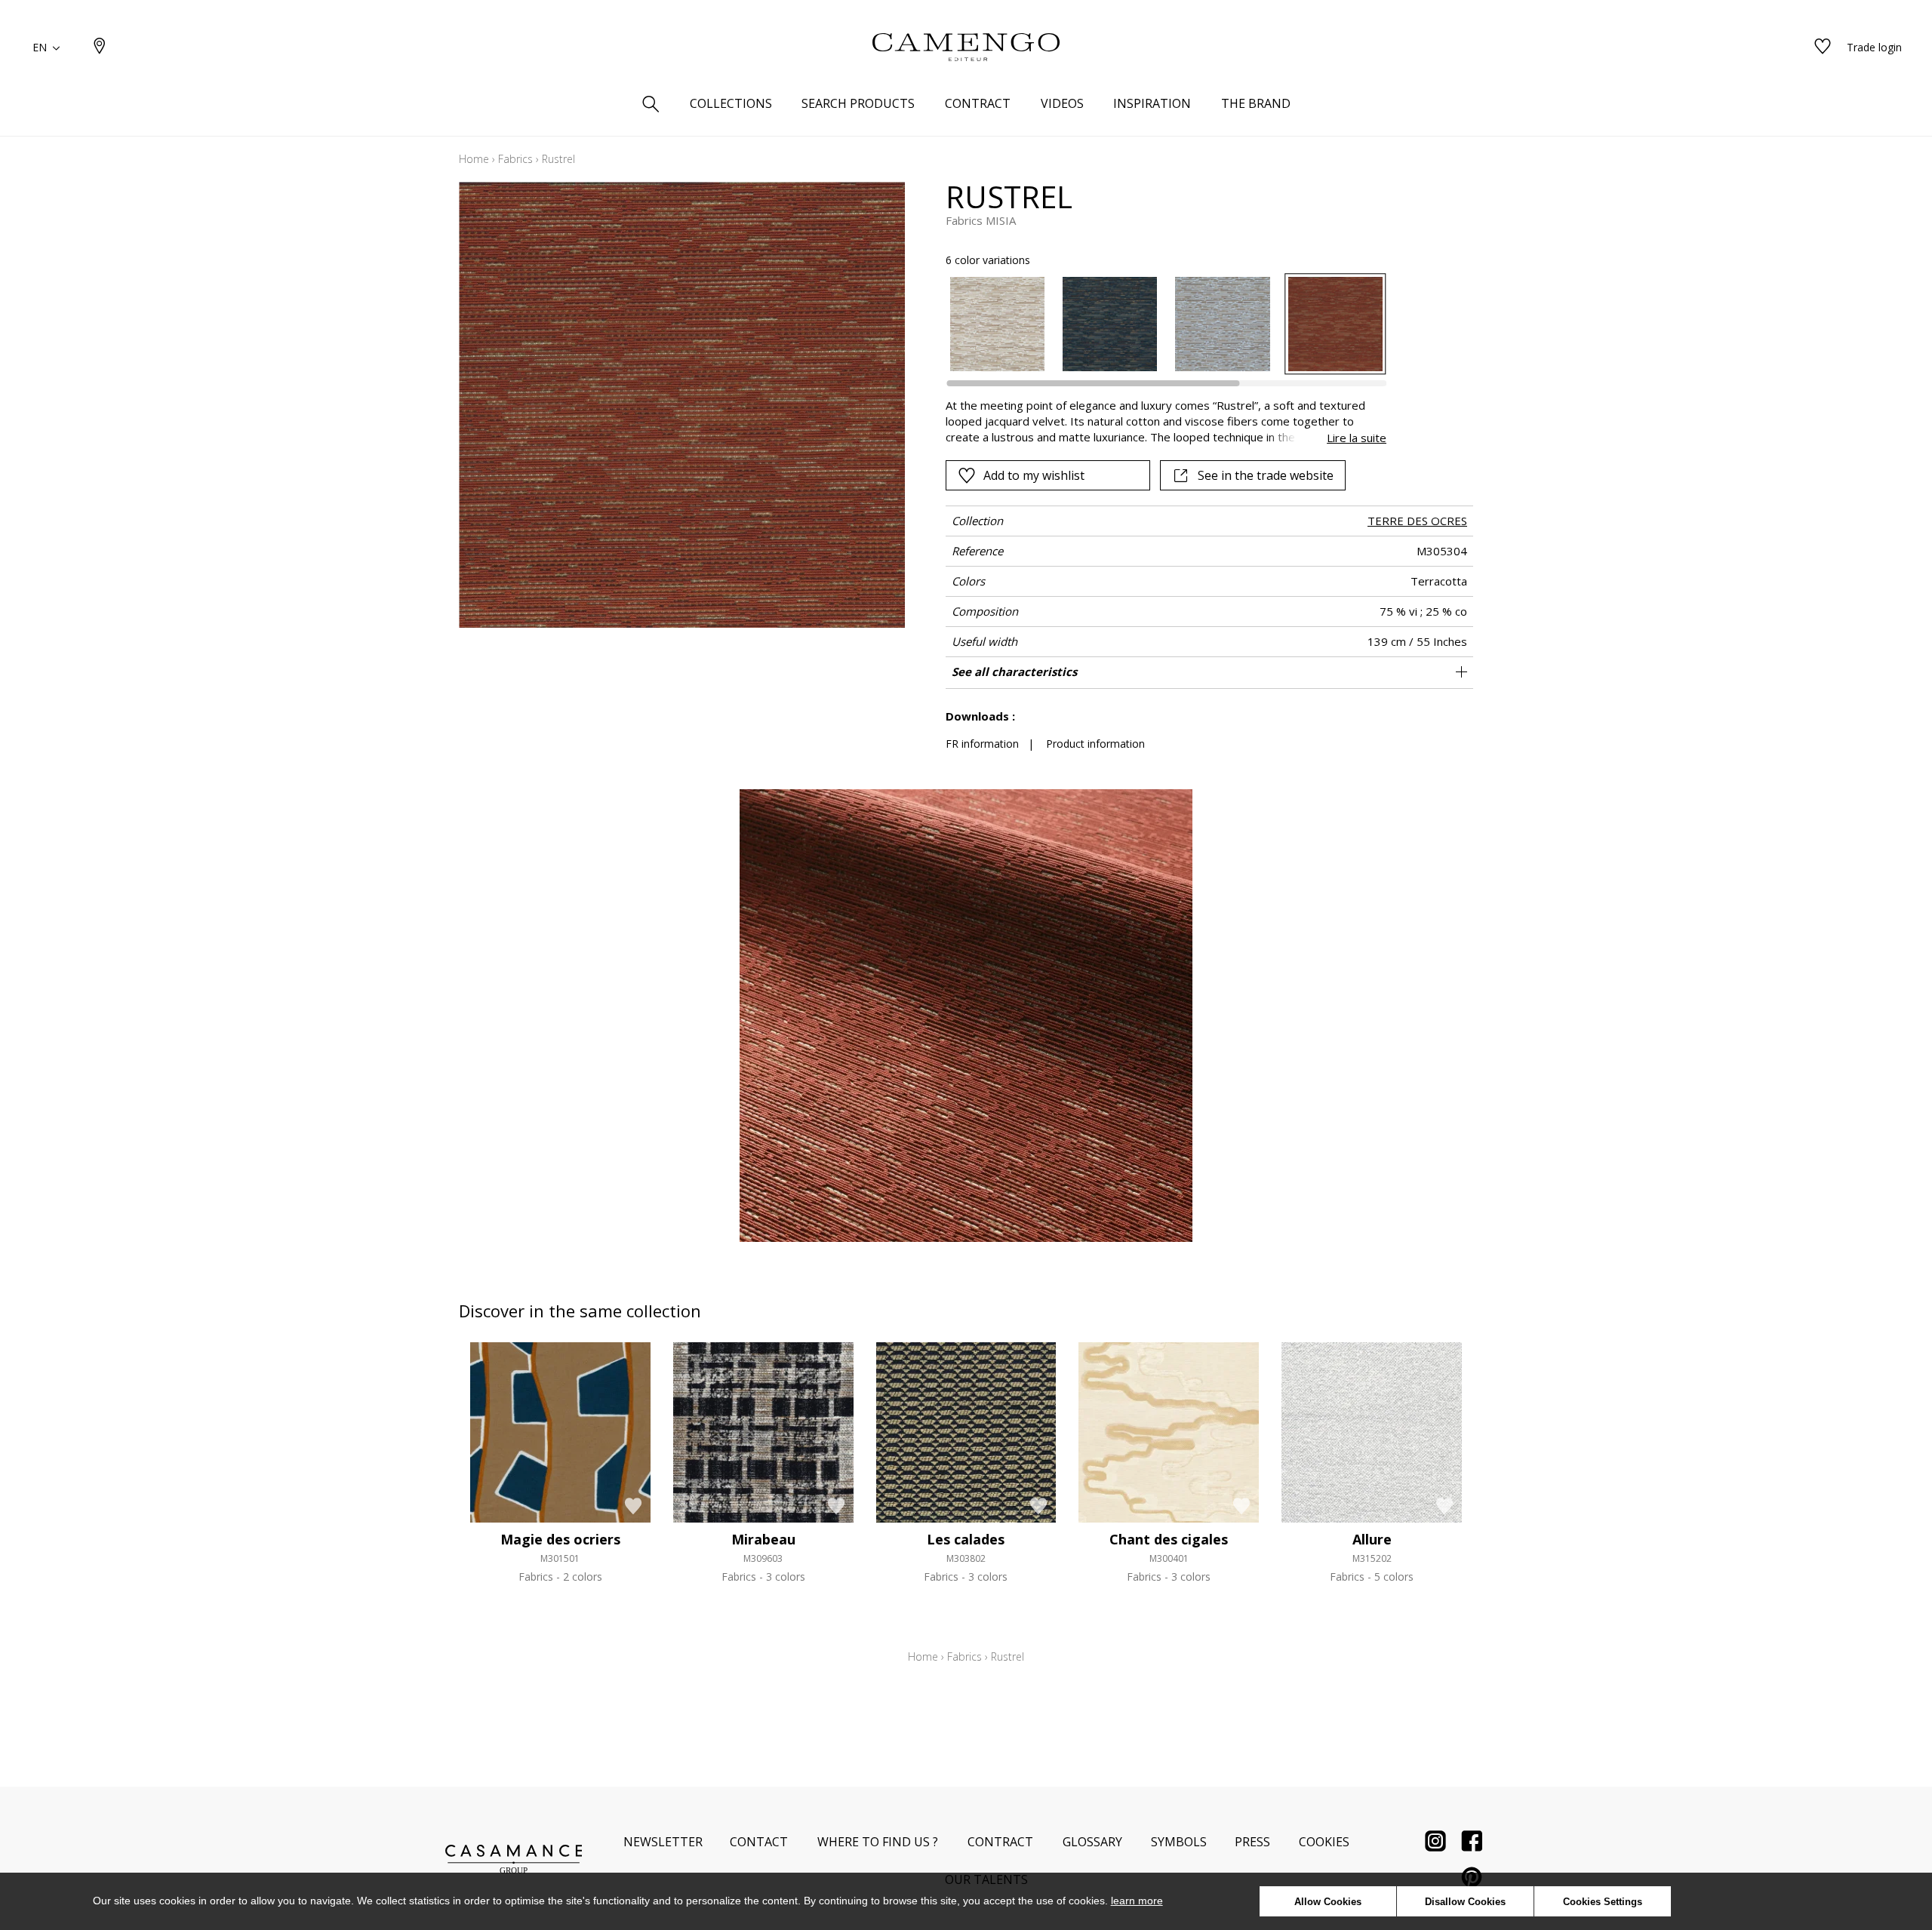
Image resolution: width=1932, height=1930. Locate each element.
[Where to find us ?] (100, 47)
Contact (759, 1842)
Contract (1000, 1842)
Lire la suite (1357, 438)
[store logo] (966, 48)
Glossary (1092, 1842)
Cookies (1324, 1842)
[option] (997, 324)
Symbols (1179, 1842)
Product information (1095, 744)
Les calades (966, 1539)
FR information (982, 744)
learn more (1137, 1901)
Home (474, 159)
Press (1252, 1842)
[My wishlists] (1823, 47)
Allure (1372, 1539)
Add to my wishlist (1034, 475)
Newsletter (663, 1842)
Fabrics (515, 159)
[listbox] (1157, 324)
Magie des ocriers (560, 1539)
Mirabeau (763, 1539)
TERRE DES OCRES (1417, 521)
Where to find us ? (878, 1842)
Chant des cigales (1169, 1539)
